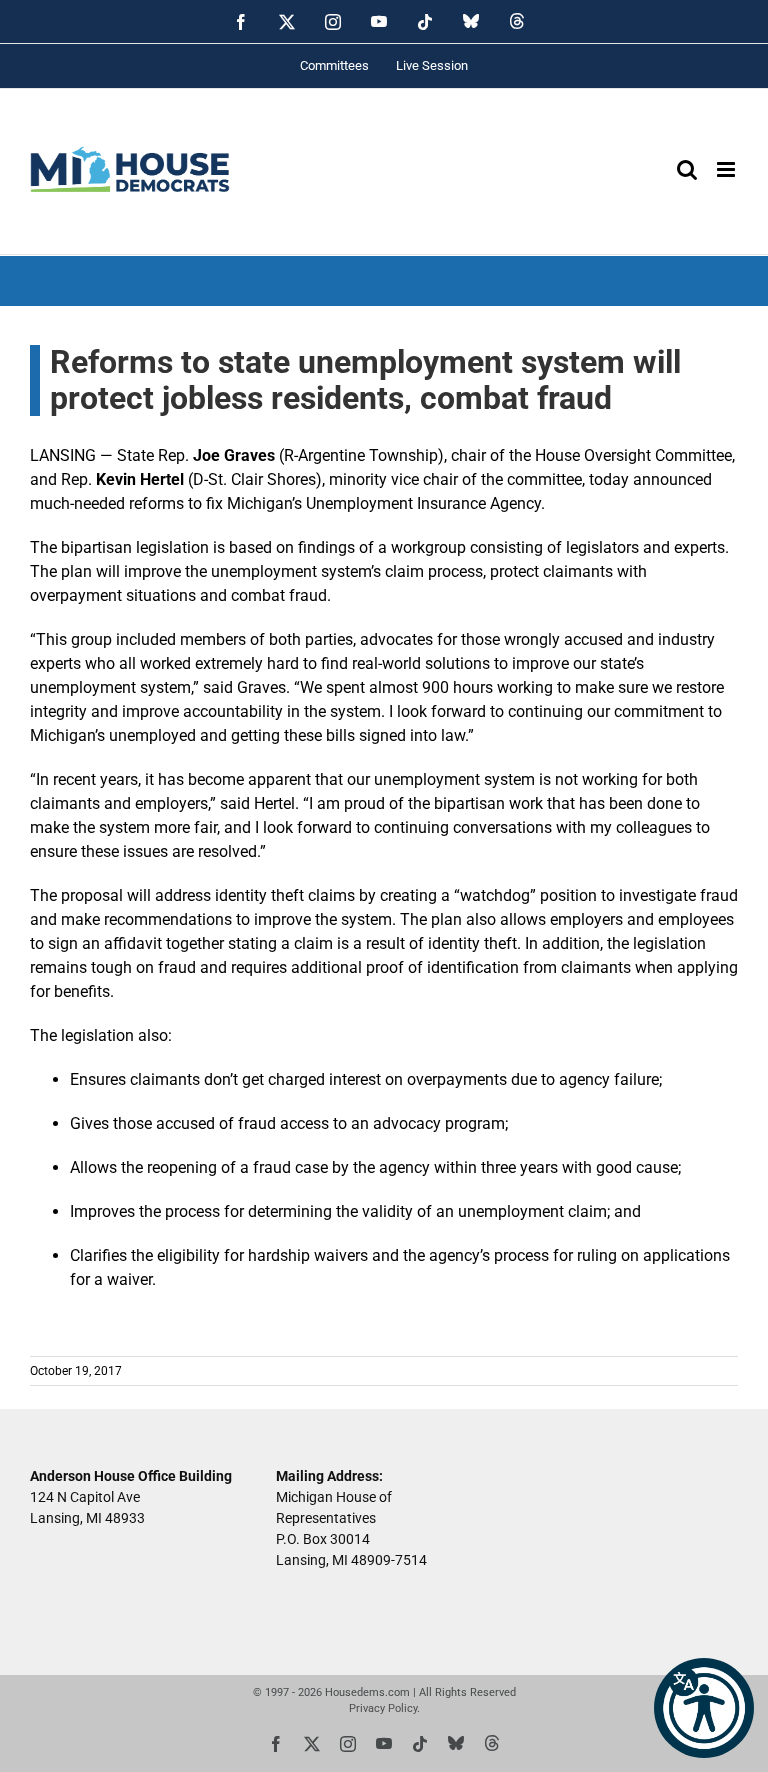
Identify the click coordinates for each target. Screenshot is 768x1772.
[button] (704, 1708)
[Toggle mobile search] (687, 169)
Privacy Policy (383, 1708)
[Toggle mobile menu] (727, 169)
